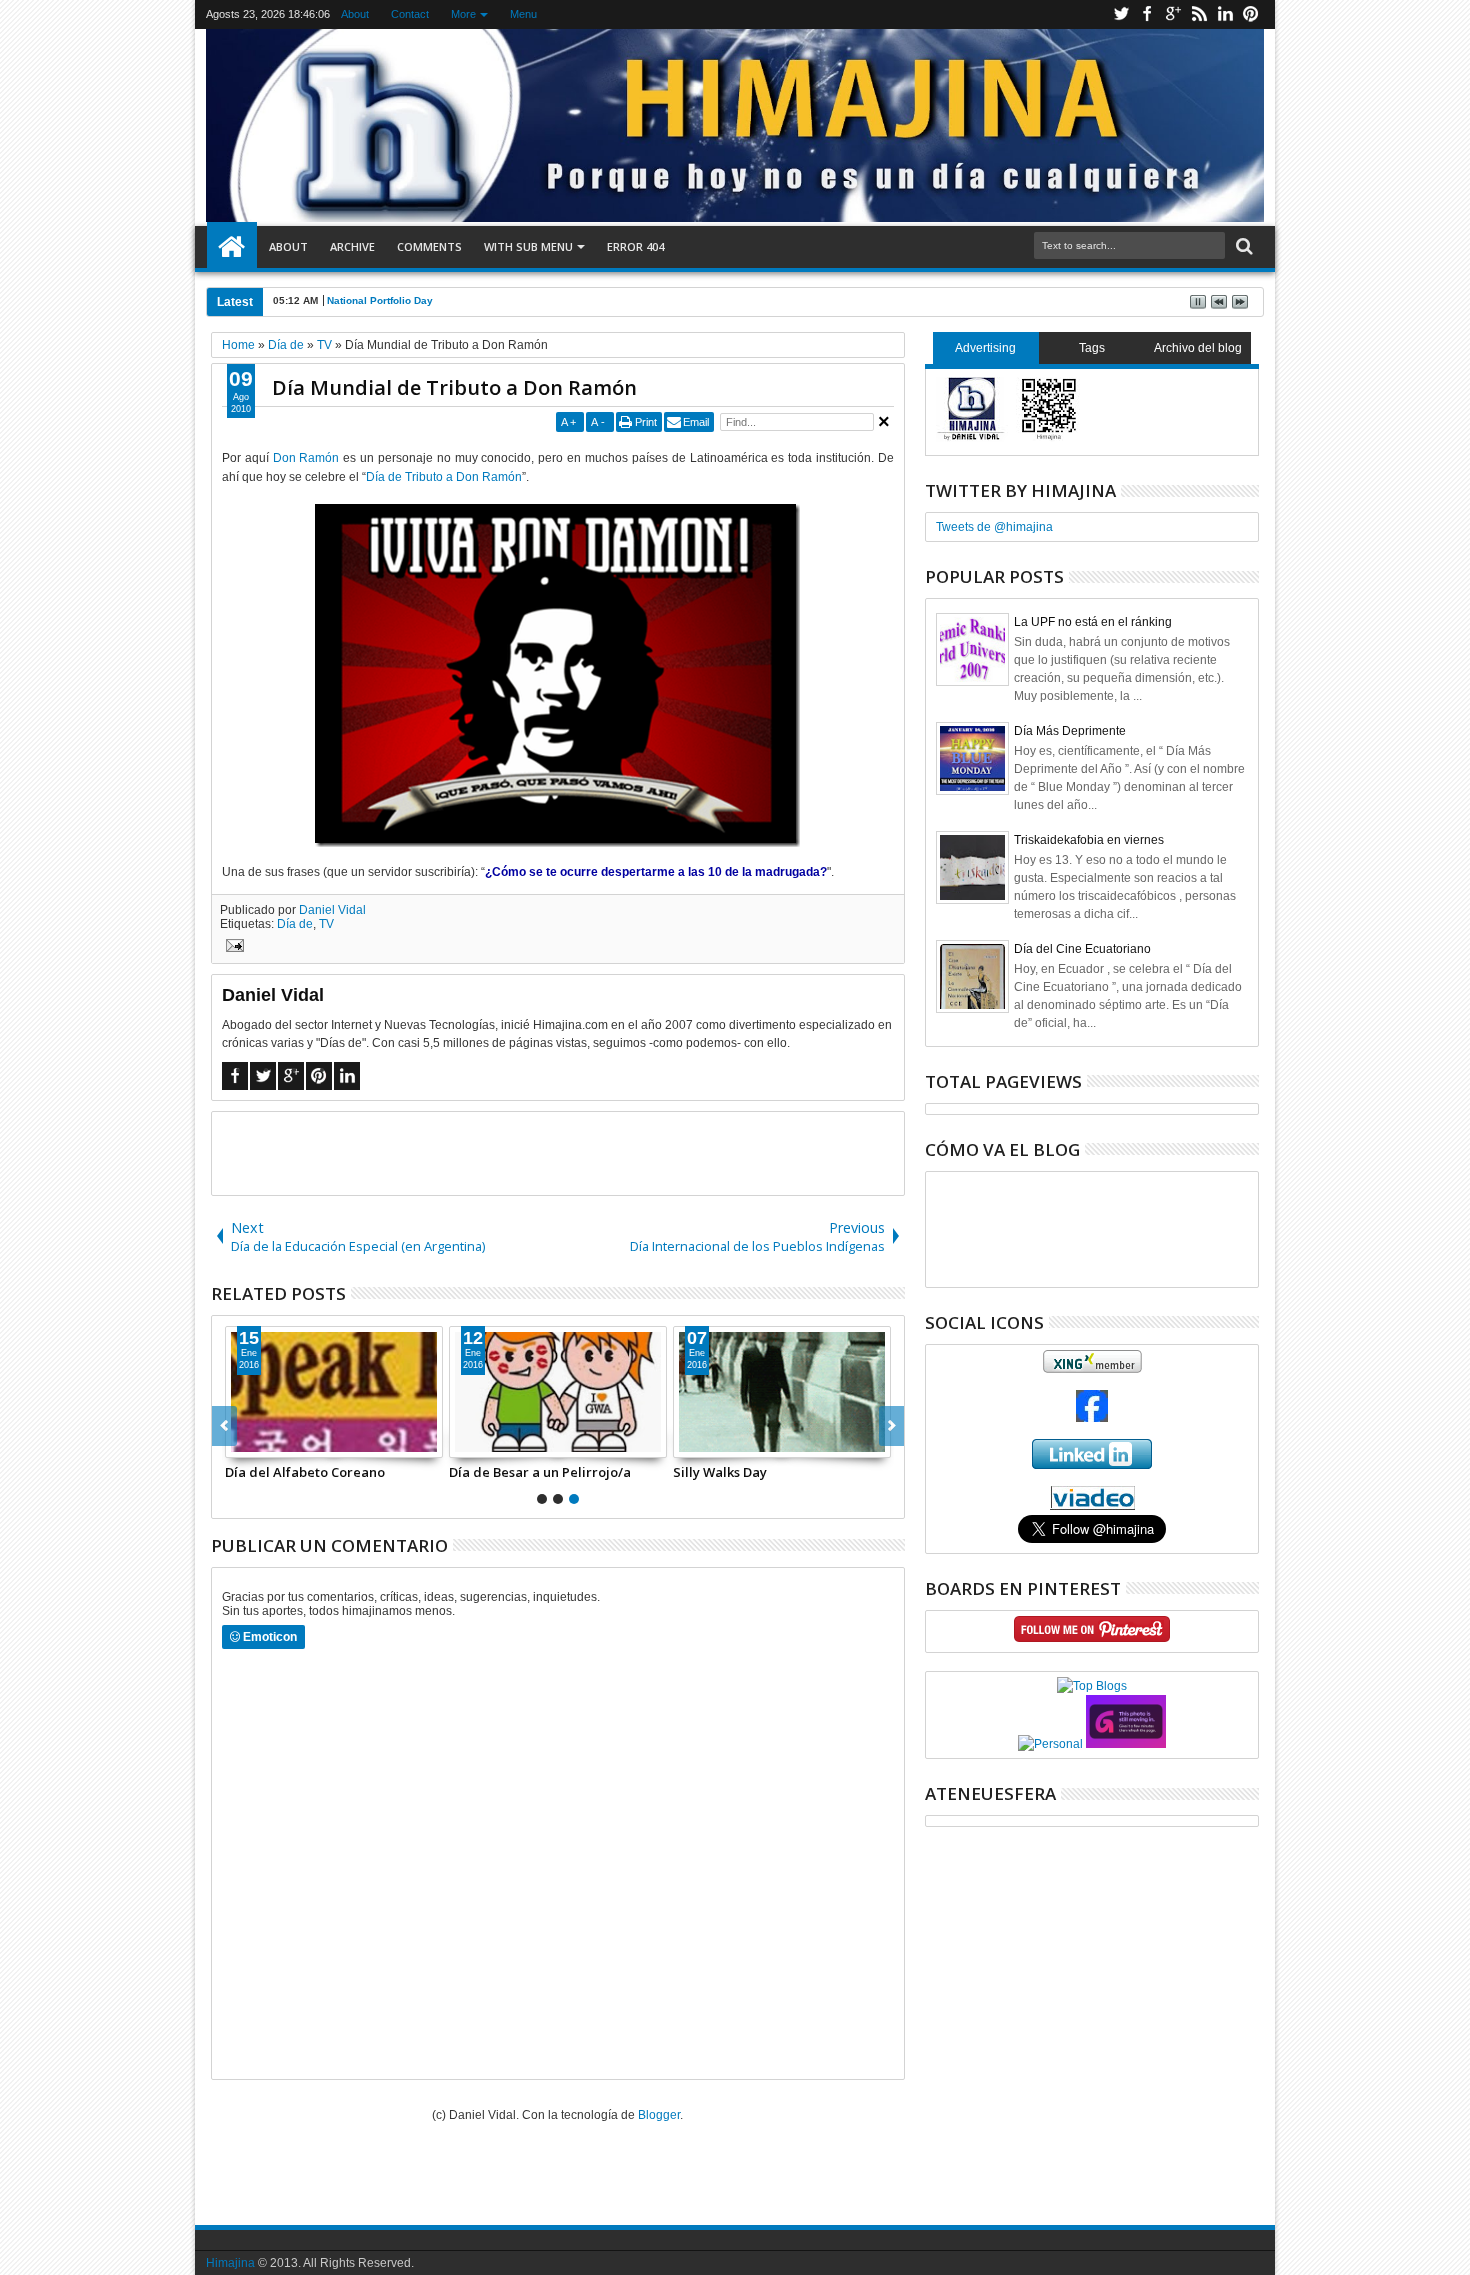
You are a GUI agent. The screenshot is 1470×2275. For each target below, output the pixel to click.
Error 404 (635, 246)
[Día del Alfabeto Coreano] (334, 1392)
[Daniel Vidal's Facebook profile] (1092, 1418)
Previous (891, 1426)
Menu (523, 14)
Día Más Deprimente (1070, 731)
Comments (429, 246)
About (355, 14)
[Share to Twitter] (263, 1442)
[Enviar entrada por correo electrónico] (232, 948)
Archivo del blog (1198, 348)
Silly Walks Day (720, 1472)
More (463, 14)
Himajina (230, 2263)
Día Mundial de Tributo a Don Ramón (454, 387)
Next (224, 1426)
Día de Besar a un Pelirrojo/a (540, 1472)
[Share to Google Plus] (285, 1442)
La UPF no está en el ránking (1093, 622)
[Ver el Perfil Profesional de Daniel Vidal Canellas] (1092, 1506)
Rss (1199, 14)
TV (326, 924)
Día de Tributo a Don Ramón (444, 477)
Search (1242, 246)
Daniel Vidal (332, 910)
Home (232, 247)
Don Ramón (306, 458)
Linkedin (1225, 14)
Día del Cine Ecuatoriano (1082, 949)
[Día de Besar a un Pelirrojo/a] (558, 1392)
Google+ (1173, 14)
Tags (1092, 348)
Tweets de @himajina (994, 527)
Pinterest (1251, 14)
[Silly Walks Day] (782, 1392)
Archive (352, 246)
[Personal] (1050, 1744)
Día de (295, 924)
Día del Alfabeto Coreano (305, 1472)
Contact (410, 14)
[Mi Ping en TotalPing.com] (1126, 1744)
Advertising (985, 348)
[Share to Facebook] (241, 1442)
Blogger (659, 2115)
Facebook (1147, 14)
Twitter (1121, 14)
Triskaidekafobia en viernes (1089, 840)
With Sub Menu (528, 246)
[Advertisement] (558, 1152)
